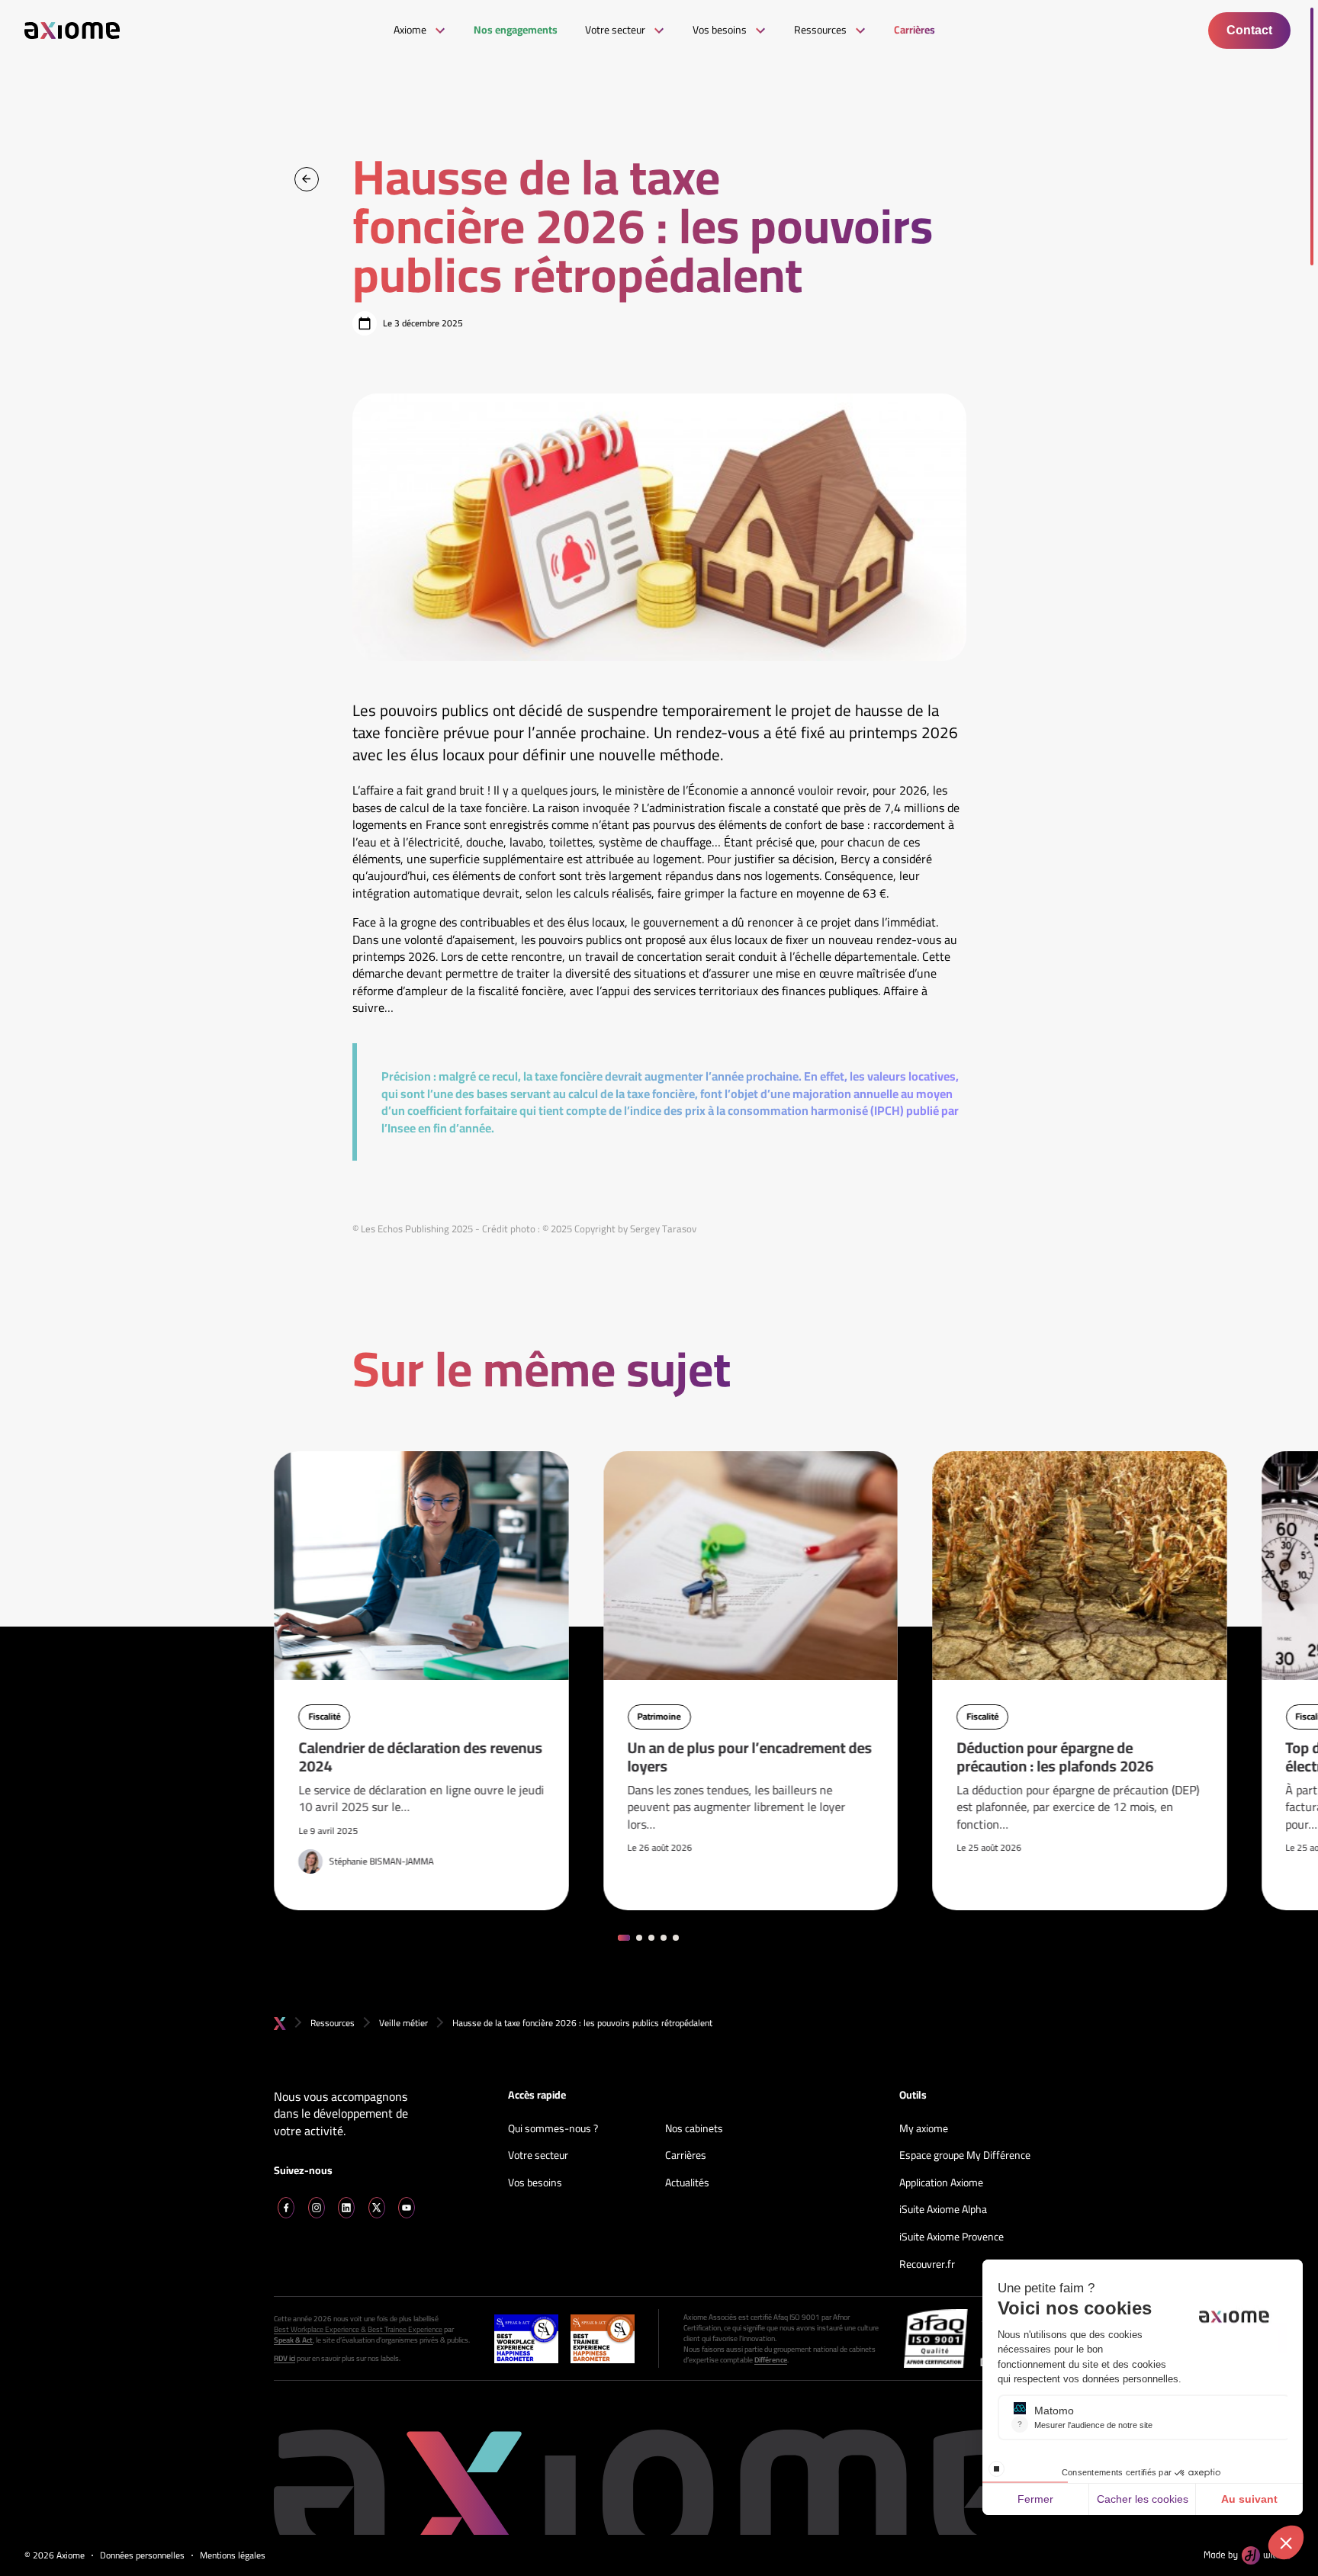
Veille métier (403, 2023)
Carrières (686, 2156)
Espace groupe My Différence (965, 2156)
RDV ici (284, 2359)
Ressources (333, 2023)
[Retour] (307, 179)
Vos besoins (535, 2183)
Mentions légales (233, 2556)
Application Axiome (941, 2183)
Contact (1249, 30)
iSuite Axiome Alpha (943, 2210)
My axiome (924, 2129)
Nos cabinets (694, 2129)
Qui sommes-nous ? (553, 2129)
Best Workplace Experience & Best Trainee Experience (358, 2330)
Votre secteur (538, 2156)
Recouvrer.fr (927, 2265)
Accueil (280, 2024)
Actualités (687, 2183)
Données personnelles (142, 2556)
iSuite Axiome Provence (952, 2237)
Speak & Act (293, 2340)
